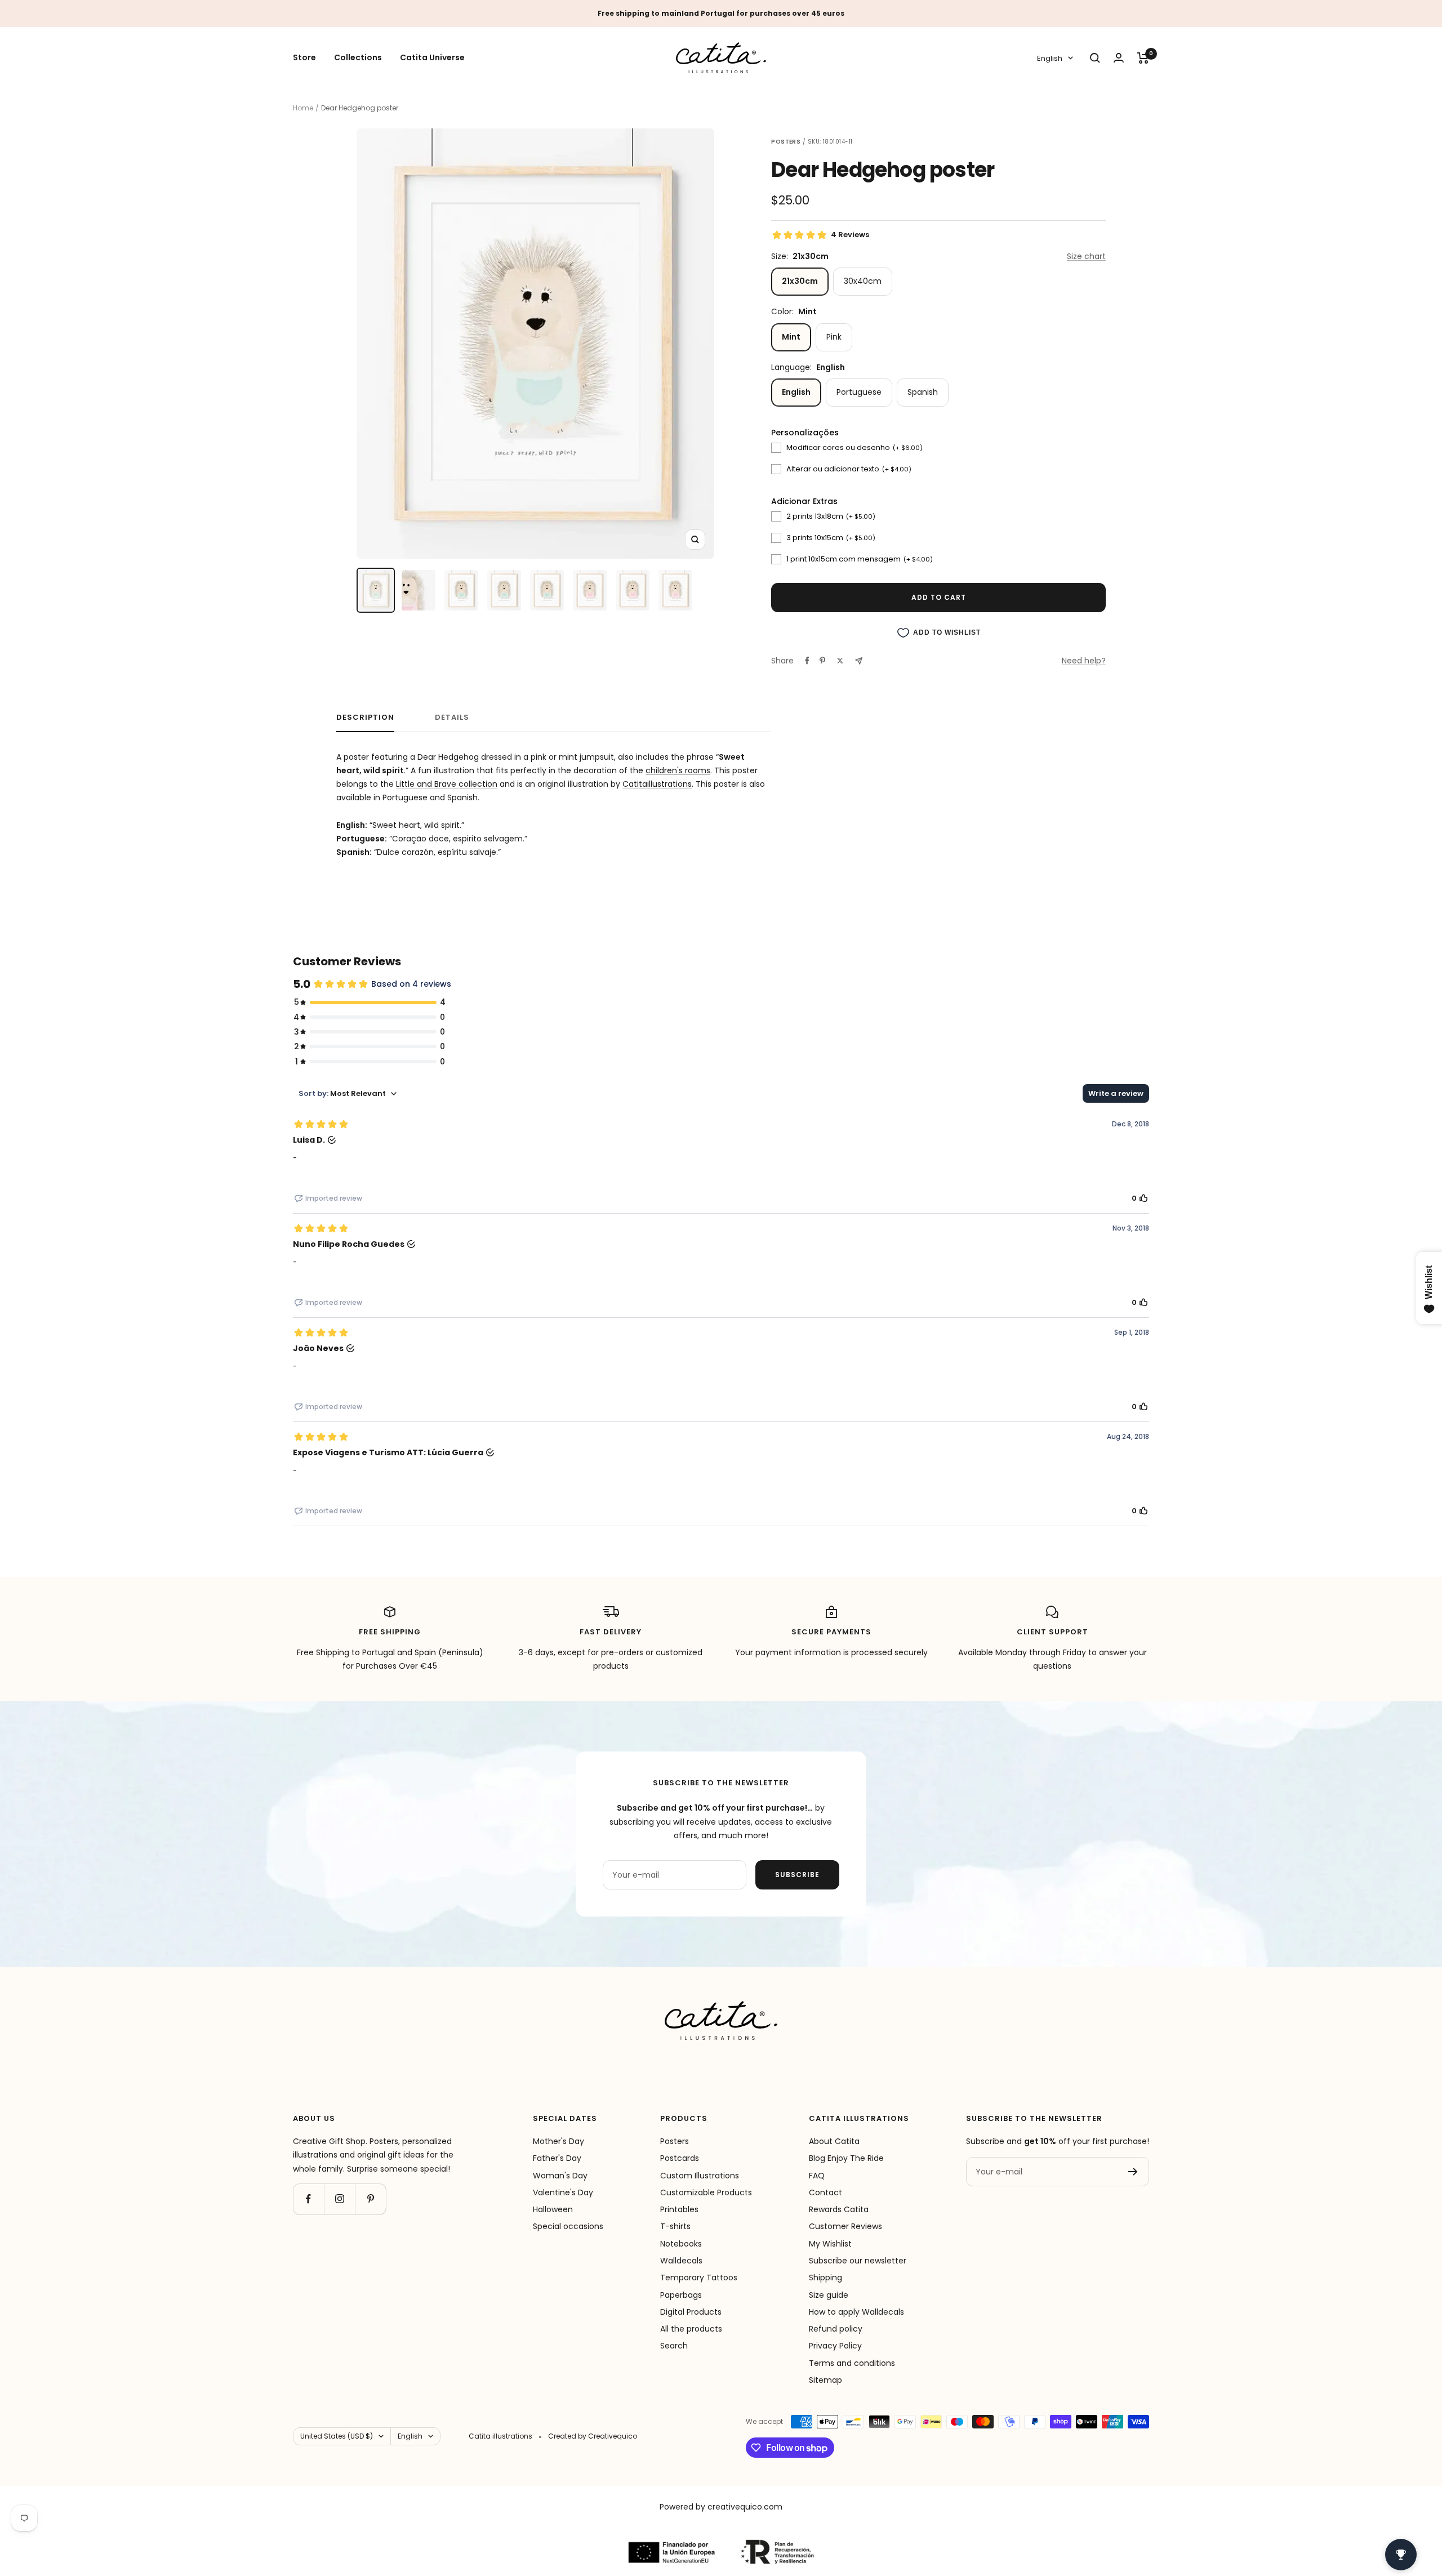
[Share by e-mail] (859, 661)
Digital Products (691, 2312)
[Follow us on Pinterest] (370, 2199)
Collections (358, 58)
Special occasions (568, 2226)
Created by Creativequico (593, 2436)
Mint (791, 337)
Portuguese (859, 392)
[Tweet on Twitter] (840, 661)
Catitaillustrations (657, 784)
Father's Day (557, 2158)
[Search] (1095, 58)
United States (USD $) (337, 2436)
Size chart (1086, 256)
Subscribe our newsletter (858, 2261)
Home (303, 108)
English (1050, 58)
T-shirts (675, 2226)
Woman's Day (560, 2176)
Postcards (680, 2158)
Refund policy (836, 2329)
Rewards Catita (839, 2209)
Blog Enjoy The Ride (846, 2158)
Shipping (825, 2278)
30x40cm (863, 281)
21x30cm (800, 281)
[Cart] (1143, 58)
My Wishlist (830, 2244)
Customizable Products (706, 2192)
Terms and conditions (852, 2363)
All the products (691, 2329)
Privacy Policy (835, 2346)
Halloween (553, 2209)
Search (674, 2346)
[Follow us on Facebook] (308, 2199)
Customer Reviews (845, 2226)
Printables (679, 2209)
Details (452, 718)
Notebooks (681, 2244)
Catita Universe (432, 58)
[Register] (1133, 2172)
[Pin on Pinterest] (822, 661)
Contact (825, 2192)
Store (304, 58)
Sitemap (825, 2380)
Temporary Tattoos (699, 2278)
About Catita (834, 2141)
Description (365, 718)
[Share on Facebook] (807, 661)
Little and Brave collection (447, 784)
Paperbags (681, 2295)
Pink (834, 337)
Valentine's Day (563, 2192)
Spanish (923, 392)
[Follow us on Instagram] (339, 2199)
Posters (675, 2141)
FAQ (817, 2176)
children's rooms (678, 770)
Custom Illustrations (700, 2176)
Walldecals (681, 2261)
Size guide (829, 2295)
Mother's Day (558, 2141)
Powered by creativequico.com (721, 2507)
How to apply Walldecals (856, 2312)
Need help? (1084, 661)
